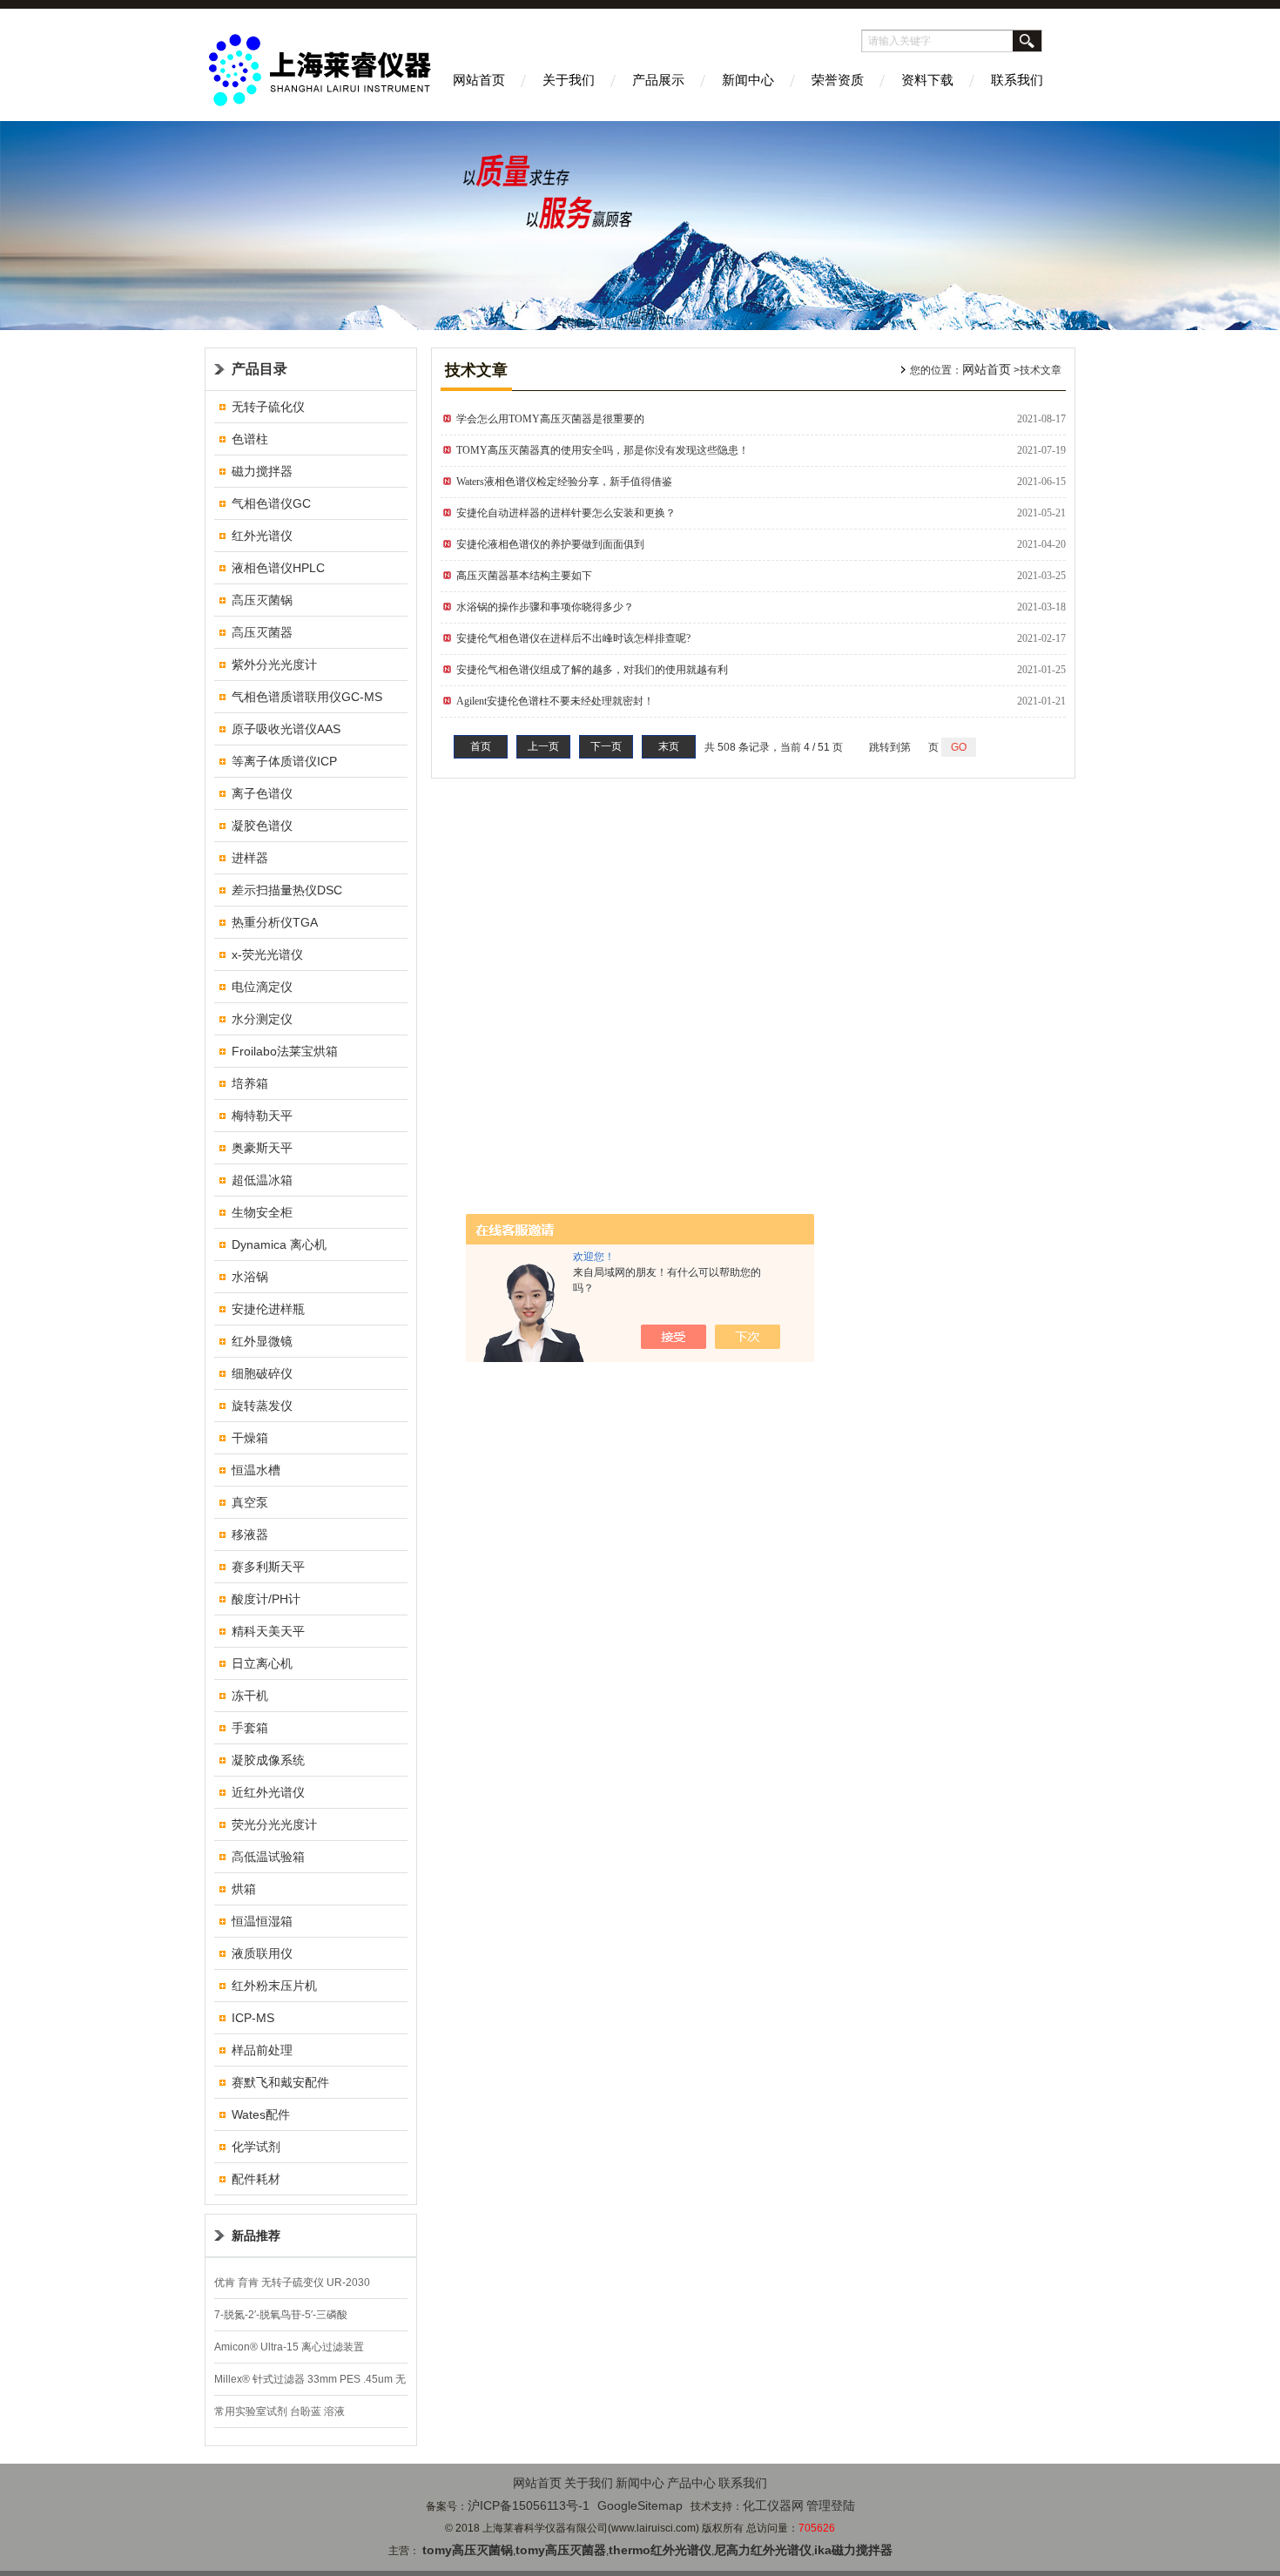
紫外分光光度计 (274, 664)
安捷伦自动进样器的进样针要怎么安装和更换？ (566, 513)
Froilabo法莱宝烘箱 (285, 1051)
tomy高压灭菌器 (561, 2550)
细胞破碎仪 (262, 1373)
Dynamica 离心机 (279, 1244)
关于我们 (569, 80)
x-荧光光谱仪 (267, 954)
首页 (481, 746)
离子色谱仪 (262, 793)
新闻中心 (748, 80)
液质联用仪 (262, 1953)
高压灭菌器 (262, 632)
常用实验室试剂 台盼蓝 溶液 (280, 2411)
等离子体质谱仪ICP (284, 761)
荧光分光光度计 (274, 1824)
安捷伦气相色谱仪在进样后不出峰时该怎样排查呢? (573, 638)
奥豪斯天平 (262, 1148)
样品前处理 (262, 2050)
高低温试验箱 (268, 1857)
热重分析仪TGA (275, 922)
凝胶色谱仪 (262, 826)
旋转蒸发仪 (262, 1406)
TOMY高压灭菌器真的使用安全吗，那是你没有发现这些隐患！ (603, 450)
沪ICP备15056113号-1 (529, 2505)
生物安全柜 (262, 1212)
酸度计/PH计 (266, 1599)
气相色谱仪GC (271, 503)
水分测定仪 (262, 1019)
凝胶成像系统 (268, 1760)
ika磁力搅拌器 (853, 2550)
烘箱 (244, 1889)
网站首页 (479, 80)
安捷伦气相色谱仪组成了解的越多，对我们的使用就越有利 (592, 670)
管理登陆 (831, 2505)
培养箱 (250, 1083)
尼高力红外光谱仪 (763, 2550)
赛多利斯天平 (268, 1567)
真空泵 (250, 1502)
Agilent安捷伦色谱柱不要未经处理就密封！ (555, 701)
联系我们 (1017, 80)
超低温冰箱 (262, 1180)
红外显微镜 (262, 1341)
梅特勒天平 (262, 1116)
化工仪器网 (773, 2505)
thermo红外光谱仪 (660, 2550)
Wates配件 (261, 2114)
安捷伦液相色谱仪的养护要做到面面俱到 (550, 544)
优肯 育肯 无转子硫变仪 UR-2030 (292, 2283)
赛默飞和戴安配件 (280, 2082)
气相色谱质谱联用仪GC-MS (307, 697)
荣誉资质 (838, 80)
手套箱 (250, 1728)
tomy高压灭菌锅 (468, 2550)
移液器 (250, 1534)
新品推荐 (256, 2235)
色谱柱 (250, 439)
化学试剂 (256, 2147)
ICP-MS (253, 2018)
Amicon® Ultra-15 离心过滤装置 (289, 2347)
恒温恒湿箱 (262, 1921)
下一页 (606, 746)
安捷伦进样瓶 (268, 1309)
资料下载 (927, 80)
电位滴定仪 (262, 987)
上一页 (543, 746)
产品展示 (658, 80)
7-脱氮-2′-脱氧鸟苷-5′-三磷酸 (281, 2315)
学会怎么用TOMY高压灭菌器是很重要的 (550, 419)
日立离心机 (262, 1663)
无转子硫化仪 (268, 407)
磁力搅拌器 (262, 471)
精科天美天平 (268, 1631)
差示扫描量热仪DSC (287, 890)
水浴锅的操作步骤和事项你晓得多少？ (550, 607)
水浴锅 (250, 1277)
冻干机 (250, 1696)
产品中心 (691, 2483)
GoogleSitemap (640, 2505)
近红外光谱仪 (268, 1792)
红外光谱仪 (262, 536)
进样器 (250, 858)
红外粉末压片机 (274, 1986)
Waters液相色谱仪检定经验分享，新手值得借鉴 (564, 482)
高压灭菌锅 (262, 600)
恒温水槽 (256, 1470)
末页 (669, 746)
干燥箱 (250, 1438)
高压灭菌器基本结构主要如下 (524, 576)
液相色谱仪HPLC (278, 568)
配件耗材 (256, 2179)
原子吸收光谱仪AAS (286, 729)
